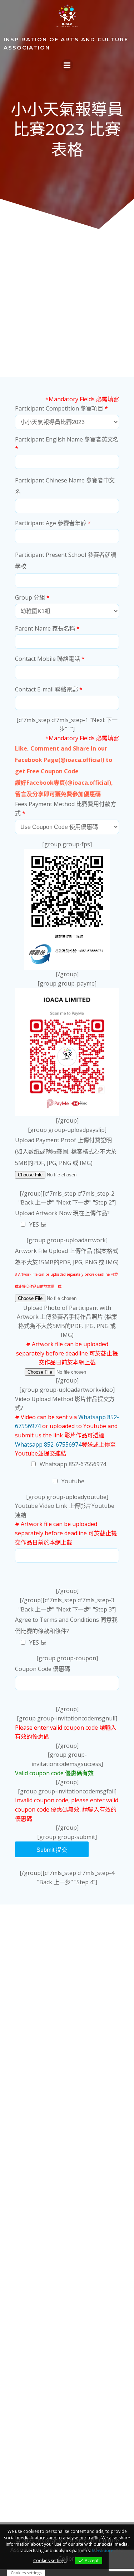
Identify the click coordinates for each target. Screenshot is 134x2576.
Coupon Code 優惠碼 (43, 1669)
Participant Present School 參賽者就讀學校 (66, 560)
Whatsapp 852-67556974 (48, 1444)
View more (103, 2551)
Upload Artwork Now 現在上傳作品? (62, 1219)
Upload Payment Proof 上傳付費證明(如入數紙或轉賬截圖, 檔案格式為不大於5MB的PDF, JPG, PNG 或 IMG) (66, 1151)
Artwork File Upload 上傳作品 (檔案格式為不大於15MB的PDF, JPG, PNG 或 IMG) (67, 1268)
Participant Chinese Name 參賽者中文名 (65, 486)
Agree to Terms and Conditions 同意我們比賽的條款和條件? (66, 1631)
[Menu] (67, 65)
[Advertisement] (67, 304)
